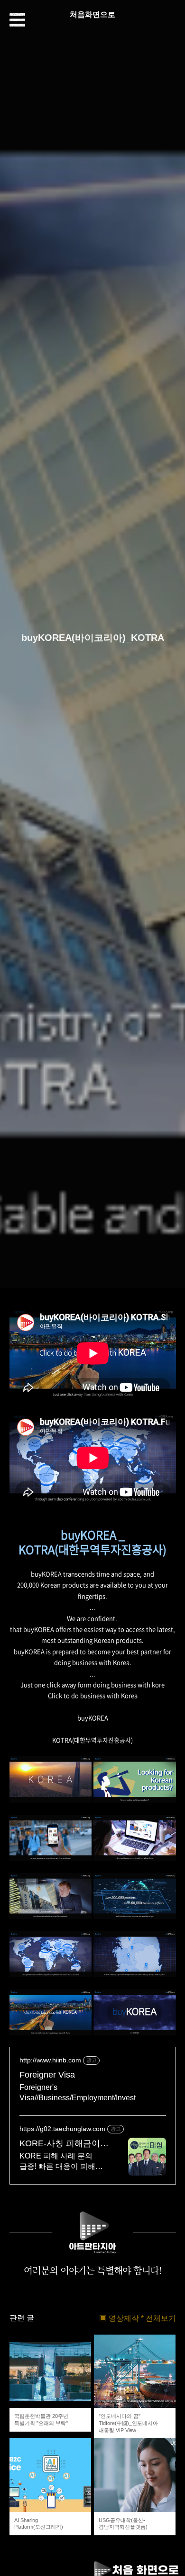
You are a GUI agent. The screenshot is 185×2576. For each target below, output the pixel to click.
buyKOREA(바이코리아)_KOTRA (93, 638)
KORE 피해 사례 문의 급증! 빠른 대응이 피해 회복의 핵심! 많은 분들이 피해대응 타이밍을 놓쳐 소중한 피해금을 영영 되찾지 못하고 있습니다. (61, 2162)
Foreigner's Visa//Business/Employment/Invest (78, 2092)
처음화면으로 (92, 14)
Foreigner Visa (47, 2075)
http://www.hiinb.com (50, 2060)
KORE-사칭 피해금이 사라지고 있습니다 (60, 2144)
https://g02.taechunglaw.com (62, 2129)
